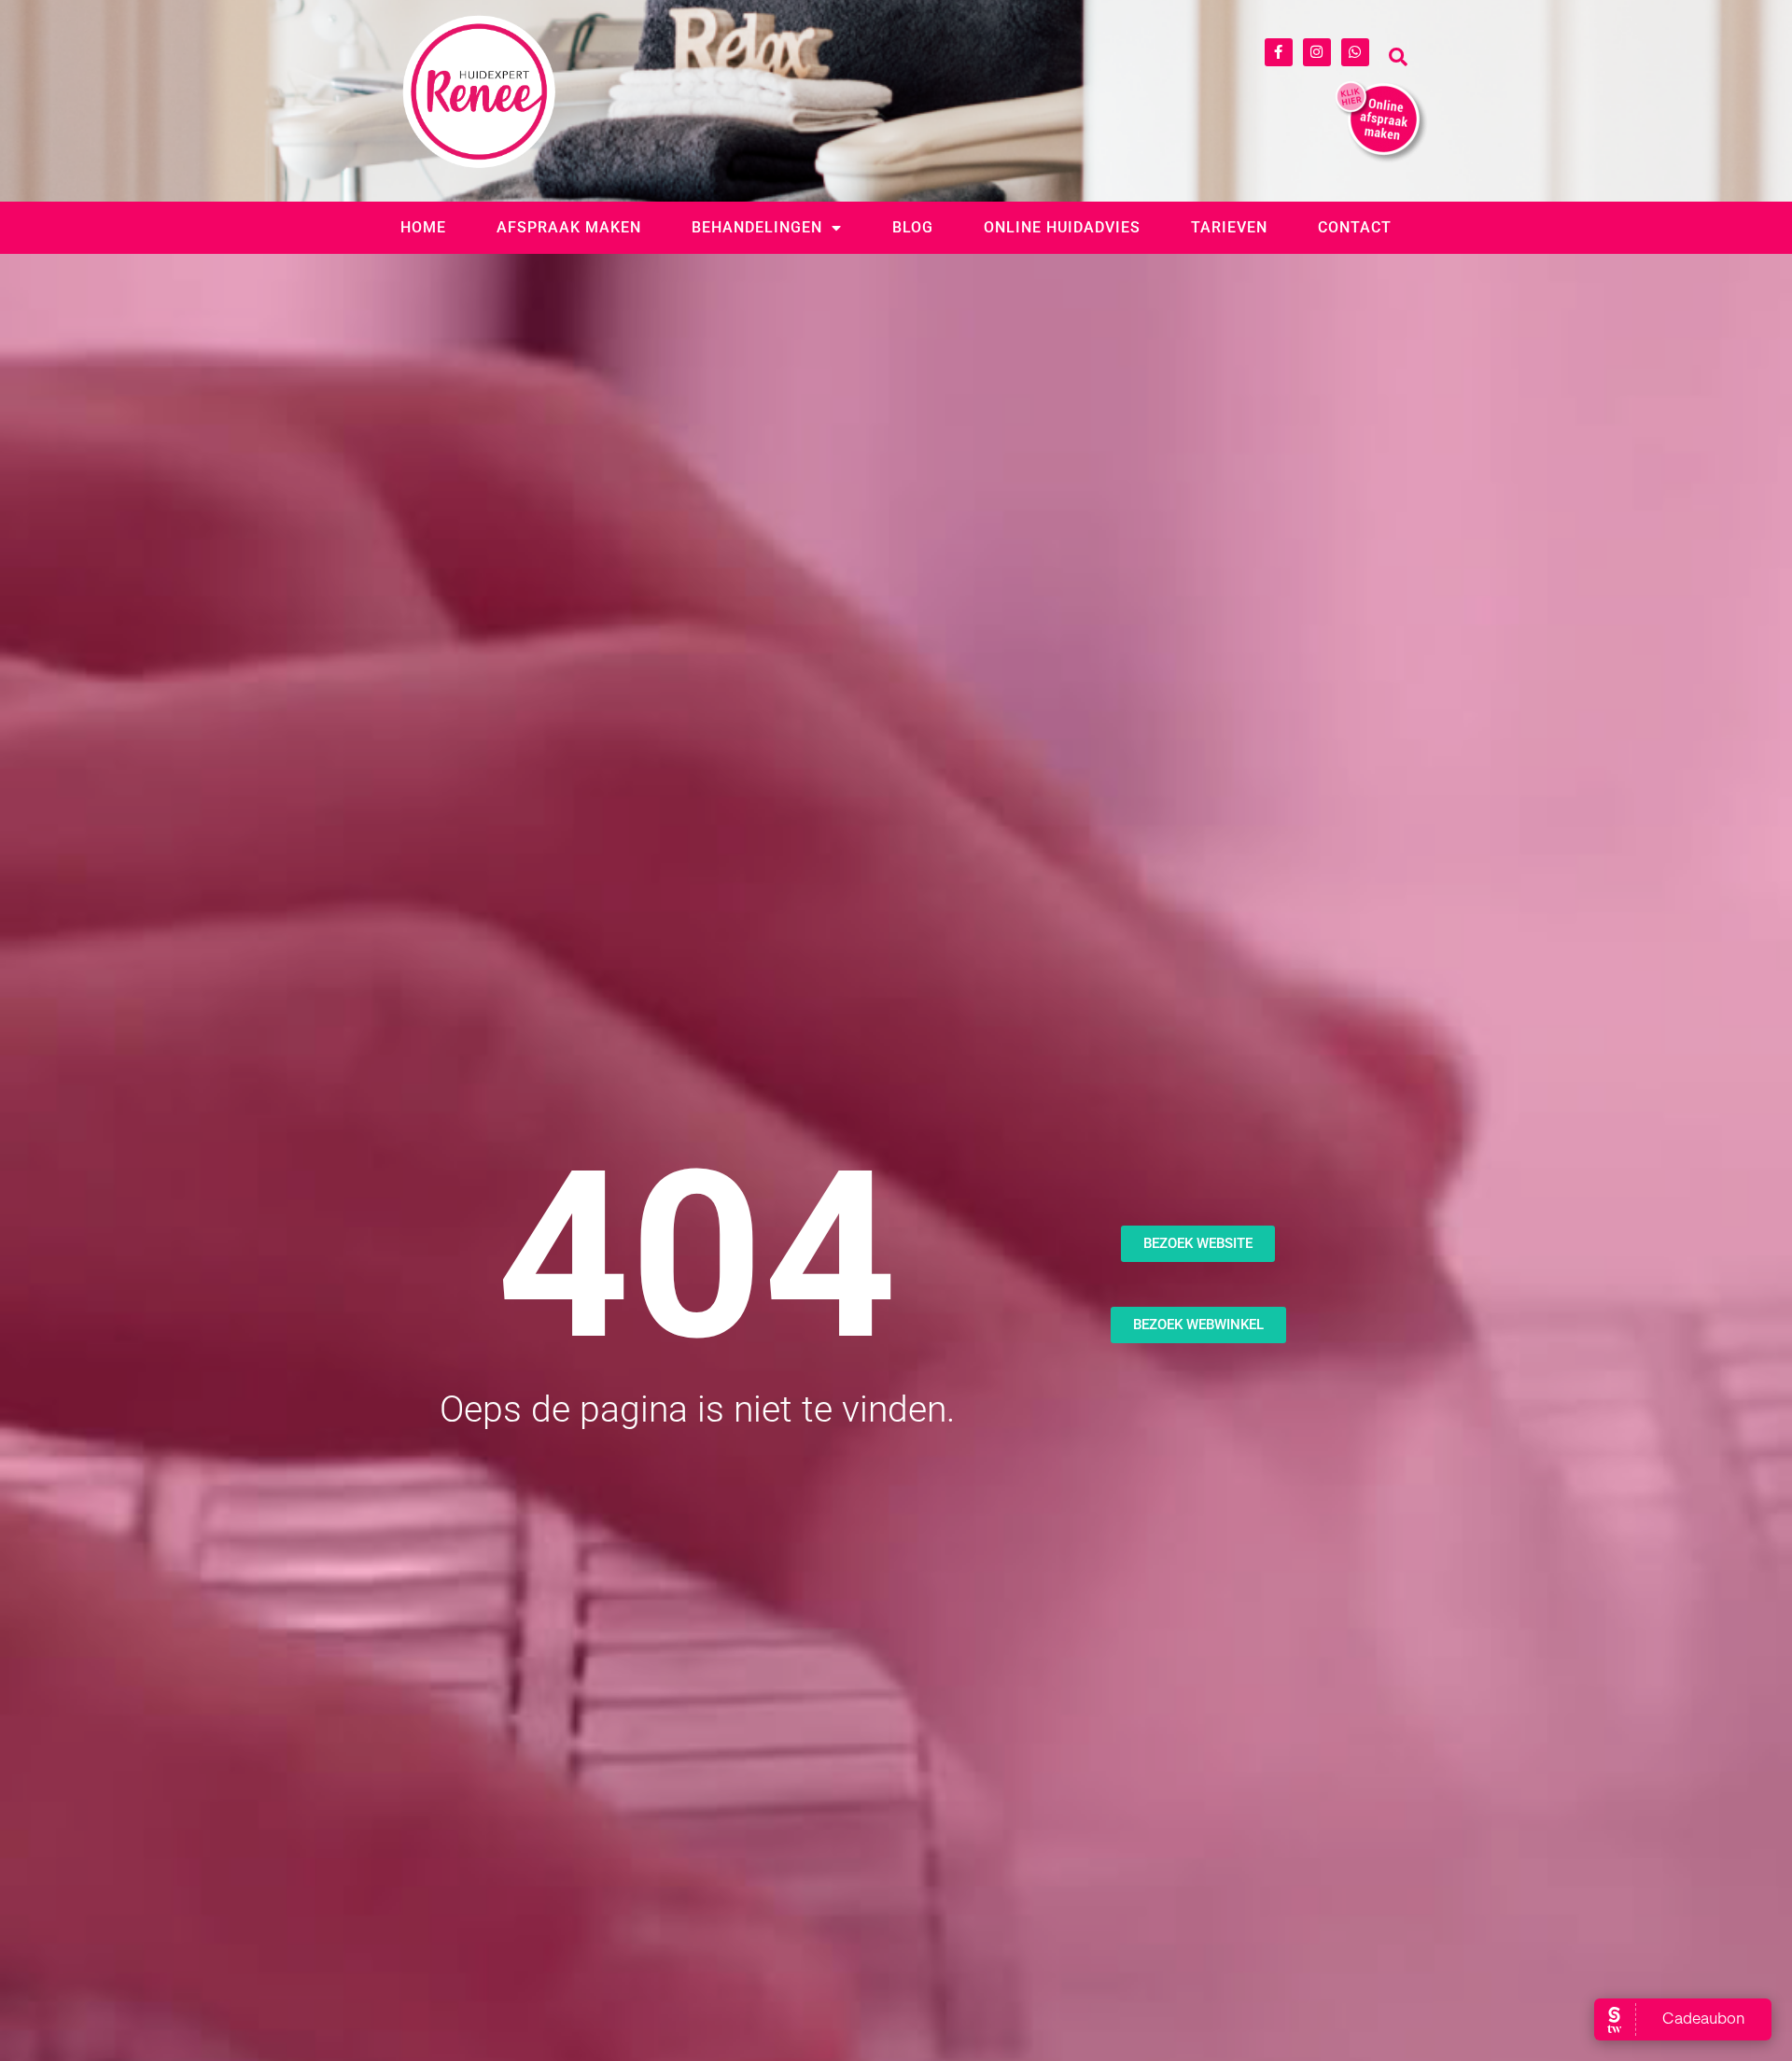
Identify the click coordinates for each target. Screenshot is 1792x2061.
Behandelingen (757, 227)
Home (423, 227)
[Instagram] (1317, 52)
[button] (1398, 57)
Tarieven (1229, 227)
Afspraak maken (569, 227)
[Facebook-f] (1279, 52)
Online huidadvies (1062, 227)
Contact (1355, 227)
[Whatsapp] (1355, 52)
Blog (913, 227)
